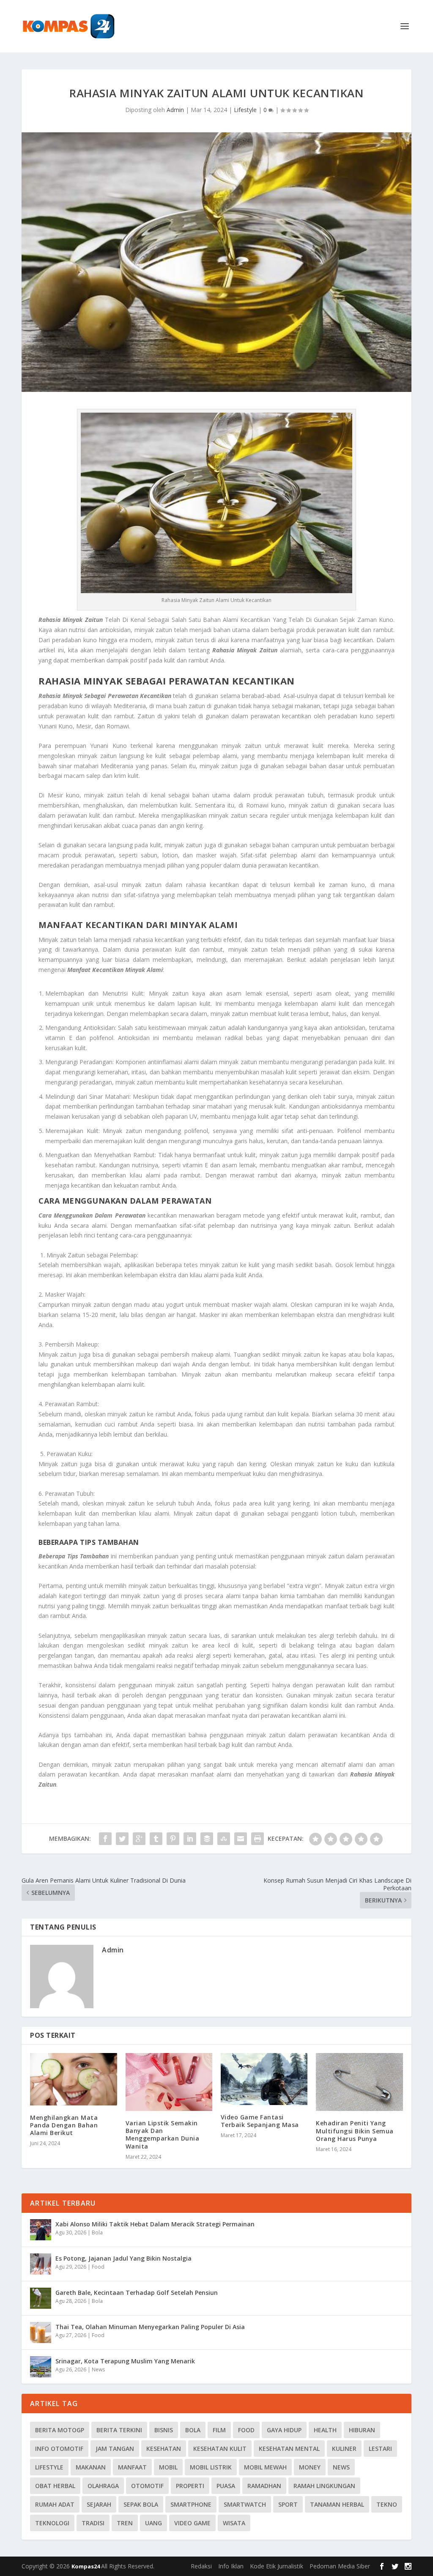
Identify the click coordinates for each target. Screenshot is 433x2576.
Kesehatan (164, 2449)
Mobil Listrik (211, 2467)
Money (310, 2467)
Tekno (387, 2504)
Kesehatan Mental (289, 2449)
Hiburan (362, 2430)
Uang (153, 2523)
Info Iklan (231, 2566)
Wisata (234, 2523)
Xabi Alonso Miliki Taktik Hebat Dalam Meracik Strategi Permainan (155, 2224)
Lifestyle (245, 110)
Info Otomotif (59, 2449)
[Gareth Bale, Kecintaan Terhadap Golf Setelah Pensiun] (41, 2298)
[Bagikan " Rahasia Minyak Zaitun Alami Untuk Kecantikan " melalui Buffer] (207, 1839)
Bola (97, 2232)
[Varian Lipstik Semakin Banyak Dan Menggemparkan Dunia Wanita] (169, 2082)
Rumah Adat (55, 2504)
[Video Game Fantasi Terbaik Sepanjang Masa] (264, 2079)
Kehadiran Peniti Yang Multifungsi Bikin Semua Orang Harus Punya (355, 2131)
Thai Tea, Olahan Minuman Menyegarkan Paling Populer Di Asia (150, 2327)
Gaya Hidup (284, 2430)
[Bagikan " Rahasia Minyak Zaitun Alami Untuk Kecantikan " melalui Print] (258, 1839)
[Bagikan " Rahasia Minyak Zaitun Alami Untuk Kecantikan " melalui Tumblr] (156, 1839)
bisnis (164, 2430)
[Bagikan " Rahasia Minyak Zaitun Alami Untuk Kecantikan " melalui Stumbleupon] (224, 1839)
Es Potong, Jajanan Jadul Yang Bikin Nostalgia (123, 2258)
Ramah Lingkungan (324, 2486)
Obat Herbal (55, 2486)
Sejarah (99, 2504)
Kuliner (344, 2449)
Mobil (168, 2467)
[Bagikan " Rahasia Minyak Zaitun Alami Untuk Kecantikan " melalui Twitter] (122, 1839)
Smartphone (191, 2504)
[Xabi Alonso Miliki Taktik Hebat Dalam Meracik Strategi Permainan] (41, 2230)
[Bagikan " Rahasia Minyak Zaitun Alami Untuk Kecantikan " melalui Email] (241, 1839)
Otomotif (147, 2486)
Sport (288, 2504)
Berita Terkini (119, 2430)
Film (219, 2430)
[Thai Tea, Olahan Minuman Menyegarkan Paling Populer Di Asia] (41, 2332)
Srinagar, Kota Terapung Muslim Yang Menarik (125, 2361)
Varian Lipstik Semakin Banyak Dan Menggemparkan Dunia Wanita (163, 2135)
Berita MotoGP (60, 2430)
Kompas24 (86, 2566)
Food (98, 2267)
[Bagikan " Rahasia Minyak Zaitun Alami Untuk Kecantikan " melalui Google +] (139, 1839)
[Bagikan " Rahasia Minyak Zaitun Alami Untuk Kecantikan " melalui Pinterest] (173, 1839)
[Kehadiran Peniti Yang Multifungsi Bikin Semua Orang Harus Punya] (359, 2082)
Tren (125, 2523)
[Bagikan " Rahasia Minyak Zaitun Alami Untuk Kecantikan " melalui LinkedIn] (190, 1839)
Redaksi (201, 2566)
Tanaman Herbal (337, 2504)
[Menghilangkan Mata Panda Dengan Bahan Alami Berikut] (73, 2079)
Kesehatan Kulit (220, 2449)
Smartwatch (245, 2504)
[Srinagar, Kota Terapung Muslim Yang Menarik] (41, 2367)
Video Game (192, 2523)
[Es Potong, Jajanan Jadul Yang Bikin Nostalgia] (41, 2264)
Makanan (91, 2467)
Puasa (226, 2486)
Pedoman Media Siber (340, 2566)
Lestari (380, 2449)
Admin (175, 110)
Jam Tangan (115, 2449)
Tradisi (93, 2523)
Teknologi (52, 2523)
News (98, 2369)
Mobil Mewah (265, 2467)
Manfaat (132, 2467)
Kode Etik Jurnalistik (277, 2566)
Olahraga (103, 2486)
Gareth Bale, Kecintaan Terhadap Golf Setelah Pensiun (137, 2293)
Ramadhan (264, 2486)
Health (325, 2430)
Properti (190, 2486)
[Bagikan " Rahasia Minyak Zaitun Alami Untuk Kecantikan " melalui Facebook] (105, 1839)
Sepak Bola (141, 2504)
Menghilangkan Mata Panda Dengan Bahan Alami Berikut (64, 2125)
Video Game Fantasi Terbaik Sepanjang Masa (260, 2121)
